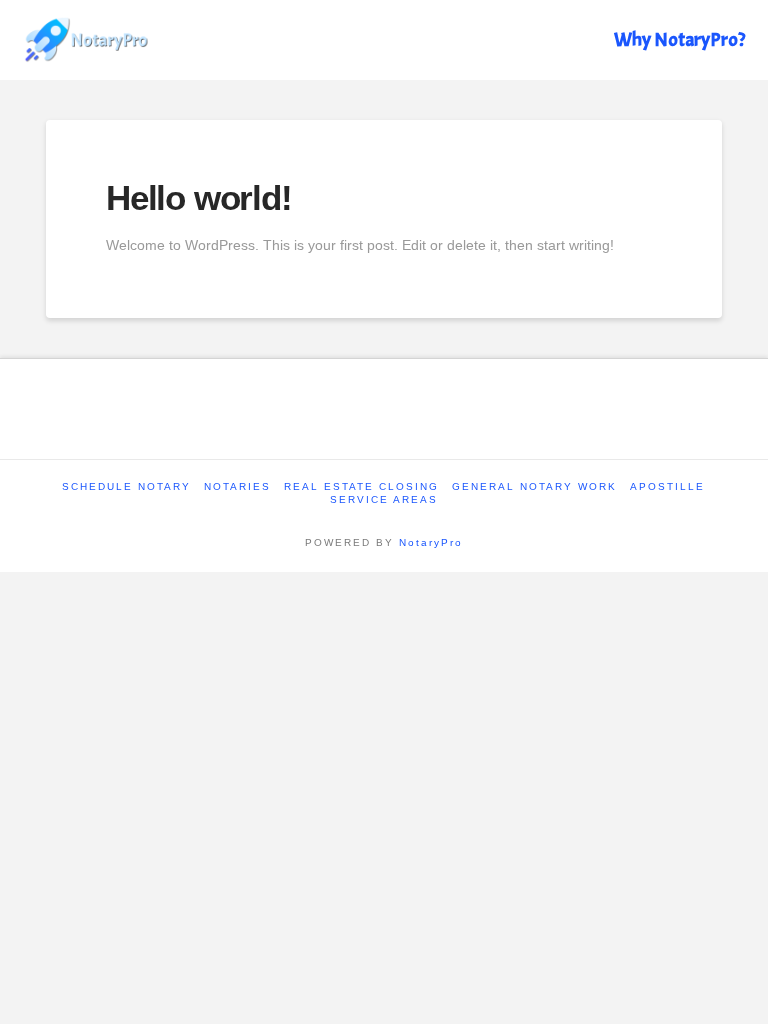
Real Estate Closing (361, 486)
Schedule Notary (126, 486)
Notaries (237, 486)
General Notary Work (534, 486)
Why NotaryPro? (679, 39)
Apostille (667, 486)
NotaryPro (431, 542)
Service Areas (384, 499)
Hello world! (198, 197)
